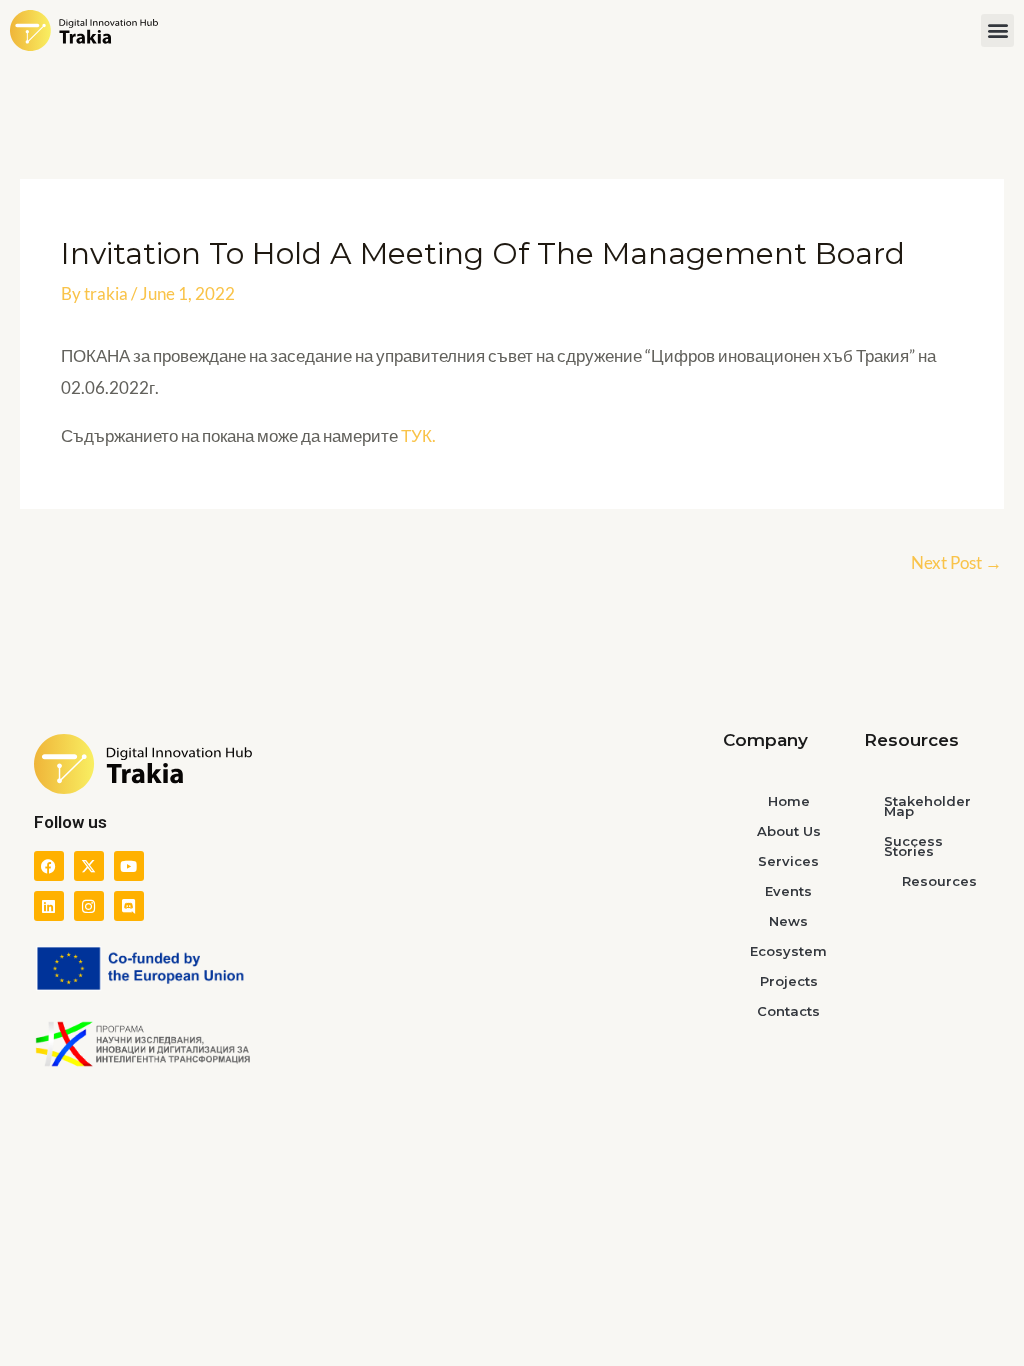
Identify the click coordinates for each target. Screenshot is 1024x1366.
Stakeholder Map (927, 806)
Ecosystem (788, 951)
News (788, 921)
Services (788, 861)
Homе (789, 801)
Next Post (956, 562)
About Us (789, 831)
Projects (789, 981)
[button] (997, 30)
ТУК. (418, 435)
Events (788, 891)
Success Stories (913, 846)
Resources (939, 881)
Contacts (788, 1011)
